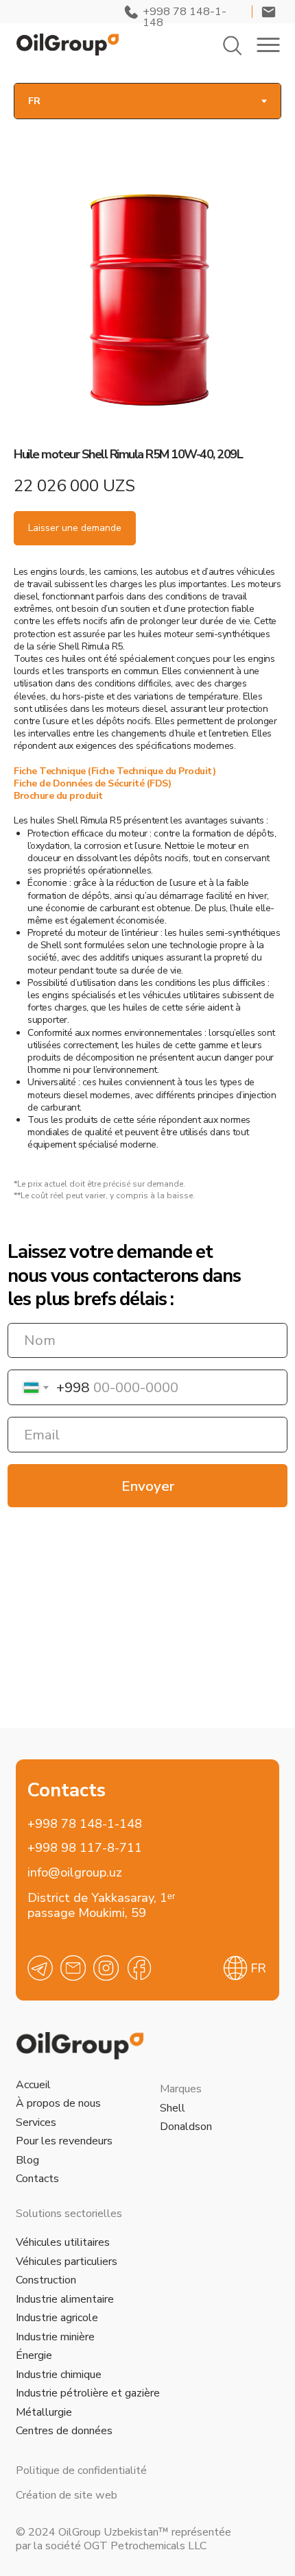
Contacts (37, 2179)
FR (258, 1968)
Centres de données (64, 2431)
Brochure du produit (58, 796)
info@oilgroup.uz (75, 1872)
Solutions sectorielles (69, 2214)
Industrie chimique (59, 2375)
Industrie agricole (57, 2318)
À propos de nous (58, 2103)
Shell (173, 2108)
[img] (68, 45)
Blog (27, 2160)
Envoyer (148, 1486)
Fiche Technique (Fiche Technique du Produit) (115, 771)
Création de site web (67, 2495)
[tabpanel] (147, 639)
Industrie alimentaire (65, 2299)
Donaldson (186, 2127)
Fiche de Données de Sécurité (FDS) (92, 783)
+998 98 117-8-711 (85, 1847)
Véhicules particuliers (67, 2262)
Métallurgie (44, 2412)
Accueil (33, 2085)
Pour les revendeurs (64, 2141)
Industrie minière (55, 2337)
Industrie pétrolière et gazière (88, 2393)
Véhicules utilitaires (63, 2242)
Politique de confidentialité (81, 2470)
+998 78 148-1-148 (85, 1823)
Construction (46, 2280)
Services (36, 2122)
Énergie (34, 2355)
